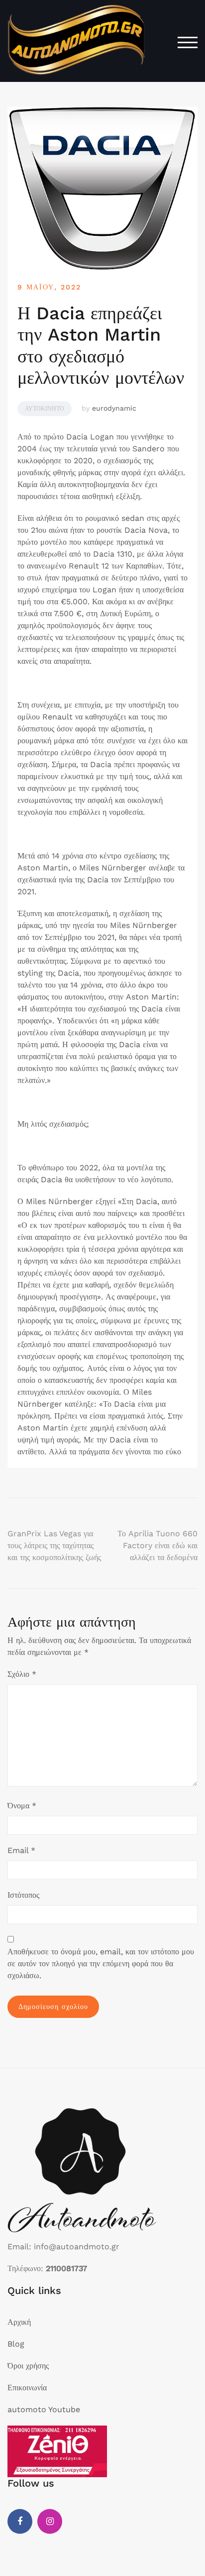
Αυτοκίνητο (45, 409)
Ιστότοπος (23, 1895)
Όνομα (22, 1806)
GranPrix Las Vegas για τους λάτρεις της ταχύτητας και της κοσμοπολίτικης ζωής (54, 1545)
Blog (16, 2344)
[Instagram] (50, 2521)
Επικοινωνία (27, 2388)
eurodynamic (114, 408)
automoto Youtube (44, 2409)
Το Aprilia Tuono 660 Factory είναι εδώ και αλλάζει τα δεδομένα (157, 1545)
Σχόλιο (22, 1674)
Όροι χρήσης (28, 2366)
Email (21, 1850)
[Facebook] (20, 2521)
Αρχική (19, 2322)
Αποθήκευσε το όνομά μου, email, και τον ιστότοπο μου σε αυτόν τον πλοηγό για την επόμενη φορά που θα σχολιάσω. (101, 1964)
